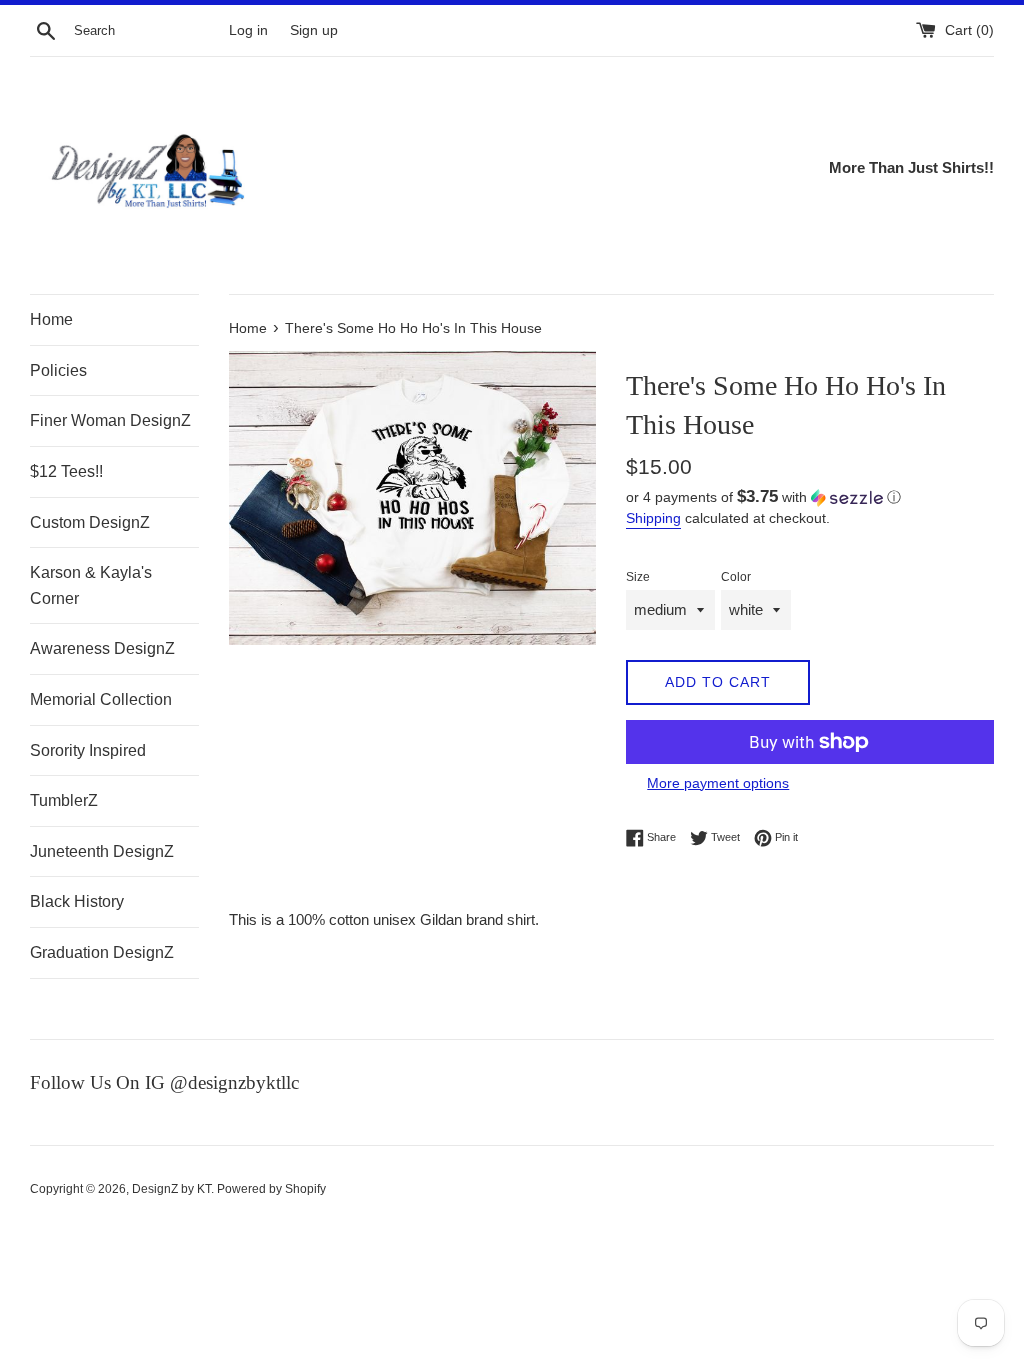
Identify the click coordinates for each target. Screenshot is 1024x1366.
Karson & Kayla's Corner (91, 585)
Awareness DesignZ (102, 648)
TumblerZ (64, 800)
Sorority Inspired (88, 750)
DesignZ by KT (171, 1189)
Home (51, 319)
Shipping (653, 518)
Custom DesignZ (90, 522)
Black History (77, 901)
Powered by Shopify (271, 1189)
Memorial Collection (101, 699)
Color (736, 577)
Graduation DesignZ (102, 952)
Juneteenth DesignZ (102, 851)
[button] (810, 497)
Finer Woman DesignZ (110, 420)
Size (638, 577)
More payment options (718, 783)
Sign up (314, 30)
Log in (248, 30)
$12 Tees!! (66, 471)
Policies (58, 370)
